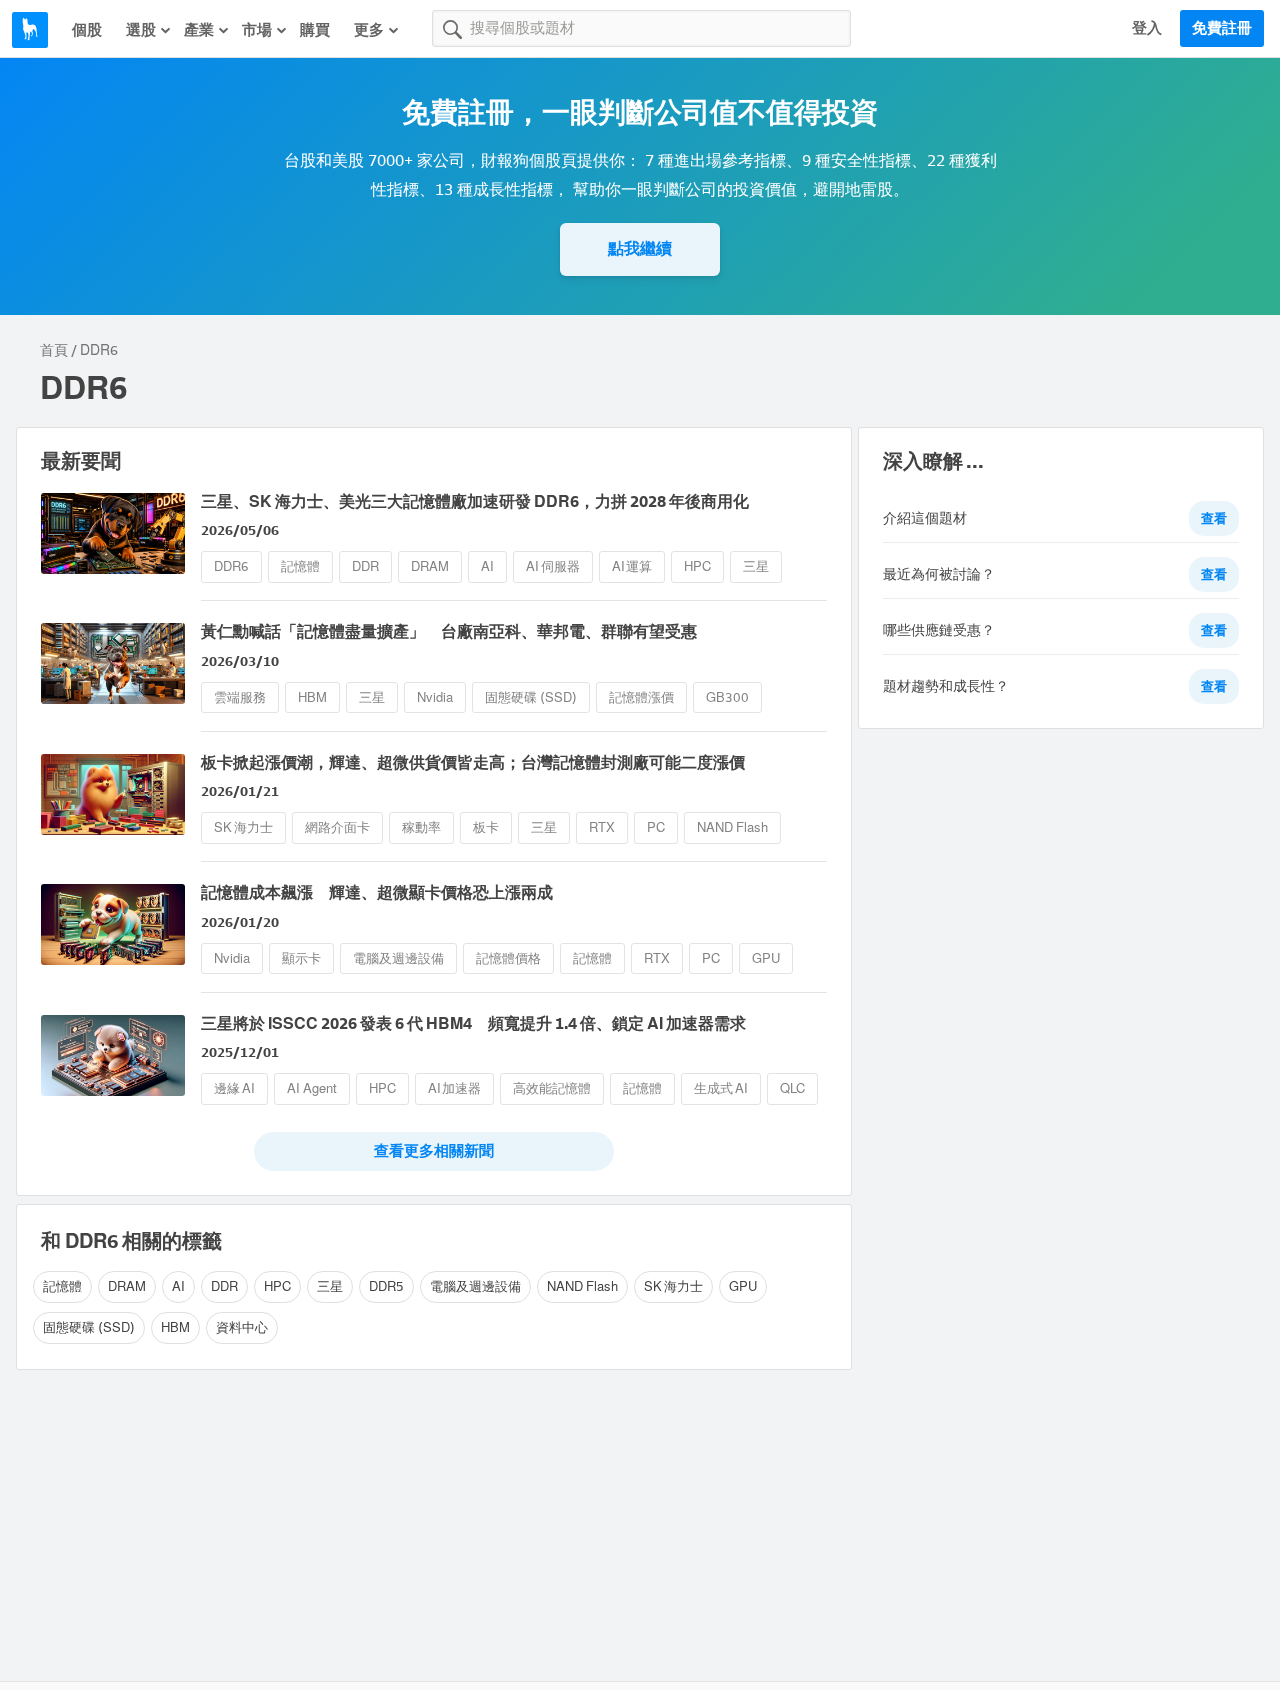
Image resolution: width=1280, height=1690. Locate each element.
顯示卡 (301, 958)
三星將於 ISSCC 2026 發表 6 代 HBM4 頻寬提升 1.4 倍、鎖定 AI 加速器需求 (473, 1023)
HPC (697, 566)
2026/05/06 (240, 530)
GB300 (727, 697)
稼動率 (421, 827)
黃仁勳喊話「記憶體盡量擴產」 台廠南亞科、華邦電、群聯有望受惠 (449, 631)
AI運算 (632, 566)
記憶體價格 (508, 958)
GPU (766, 958)
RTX (602, 827)
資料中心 (242, 1327)
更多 (369, 30)
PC (656, 827)
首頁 (54, 350)
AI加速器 (455, 1088)
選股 (141, 30)
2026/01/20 (240, 922)
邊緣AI (234, 1088)
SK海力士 (243, 827)
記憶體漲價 (641, 697)
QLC (792, 1088)
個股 (87, 30)
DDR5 (386, 1286)
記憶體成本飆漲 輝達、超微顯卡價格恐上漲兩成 (377, 892)
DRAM (430, 566)
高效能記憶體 (552, 1088)
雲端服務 (240, 697)
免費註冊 (1222, 28)
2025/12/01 (240, 1052)
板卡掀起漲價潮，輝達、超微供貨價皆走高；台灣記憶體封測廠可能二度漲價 (473, 762)
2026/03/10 (240, 661)
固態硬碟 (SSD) (531, 697)
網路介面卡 (337, 827)
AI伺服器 (553, 566)
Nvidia (435, 697)
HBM (312, 697)
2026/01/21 (240, 791)
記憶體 (300, 566)
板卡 (486, 827)
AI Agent (312, 1088)
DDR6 (231, 566)
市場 (257, 30)
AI (487, 566)
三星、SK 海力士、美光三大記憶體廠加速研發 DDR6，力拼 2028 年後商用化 (475, 501)
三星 (756, 566)
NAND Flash (732, 827)
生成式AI (721, 1088)
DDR (365, 566)
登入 (1147, 28)
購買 (315, 30)
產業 (199, 30)
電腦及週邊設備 (398, 958)
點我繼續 (640, 248)
